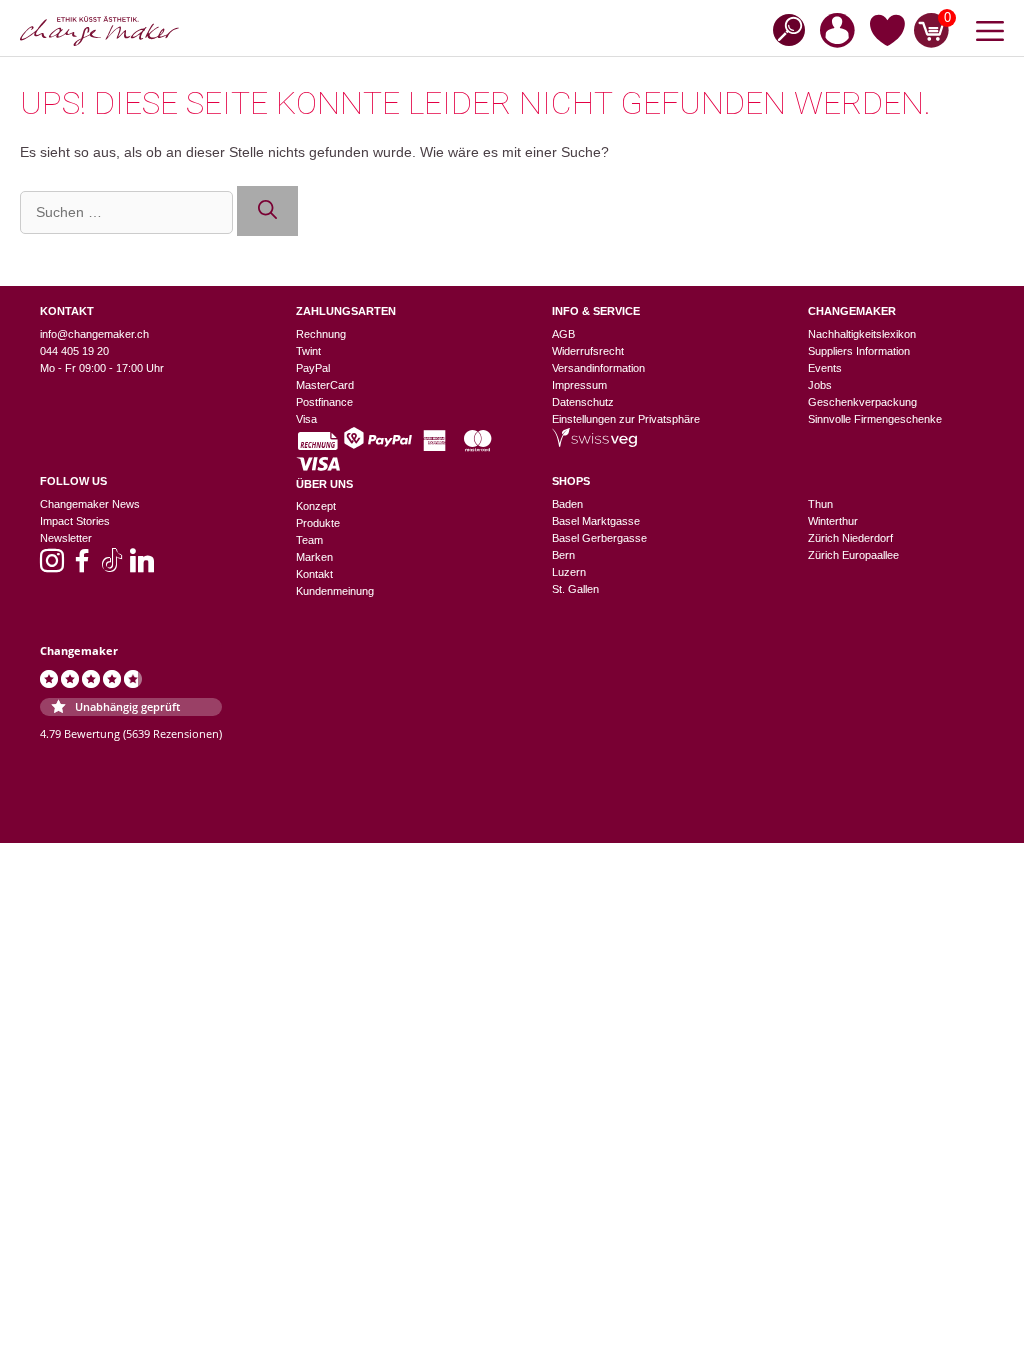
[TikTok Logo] (112, 567)
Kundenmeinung (335, 591)
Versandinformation (598, 368)
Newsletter (66, 538)
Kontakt (314, 574)
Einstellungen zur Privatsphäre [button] (626, 419)
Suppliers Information (859, 351)
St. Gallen (575, 589)
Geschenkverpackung (862, 402)
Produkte (318, 523)
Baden (567, 504)
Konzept (316, 506)
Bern (563, 555)
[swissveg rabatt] (594, 443)
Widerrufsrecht (588, 351)
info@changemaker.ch (94, 334)
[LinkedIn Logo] (142, 567)
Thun (820, 504)
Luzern (569, 572)
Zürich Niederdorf (850, 538)
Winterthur (833, 521)
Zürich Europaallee (853, 555)
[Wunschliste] (887, 34)
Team (309, 540)
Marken (314, 557)
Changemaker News (90, 504)
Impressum (579, 385)
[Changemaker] (99, 31)
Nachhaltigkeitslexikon (862, 334)
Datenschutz (583, 402)
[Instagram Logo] (52, 567)
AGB (563, 334)
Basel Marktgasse (596, 521)
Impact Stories (75, 521)
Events (825, 368)
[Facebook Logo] (82, 567)
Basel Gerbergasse (599, 538)
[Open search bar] (783, 28)
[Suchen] (267, 211)
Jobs (820, 385)
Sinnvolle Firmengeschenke (875, 419)
